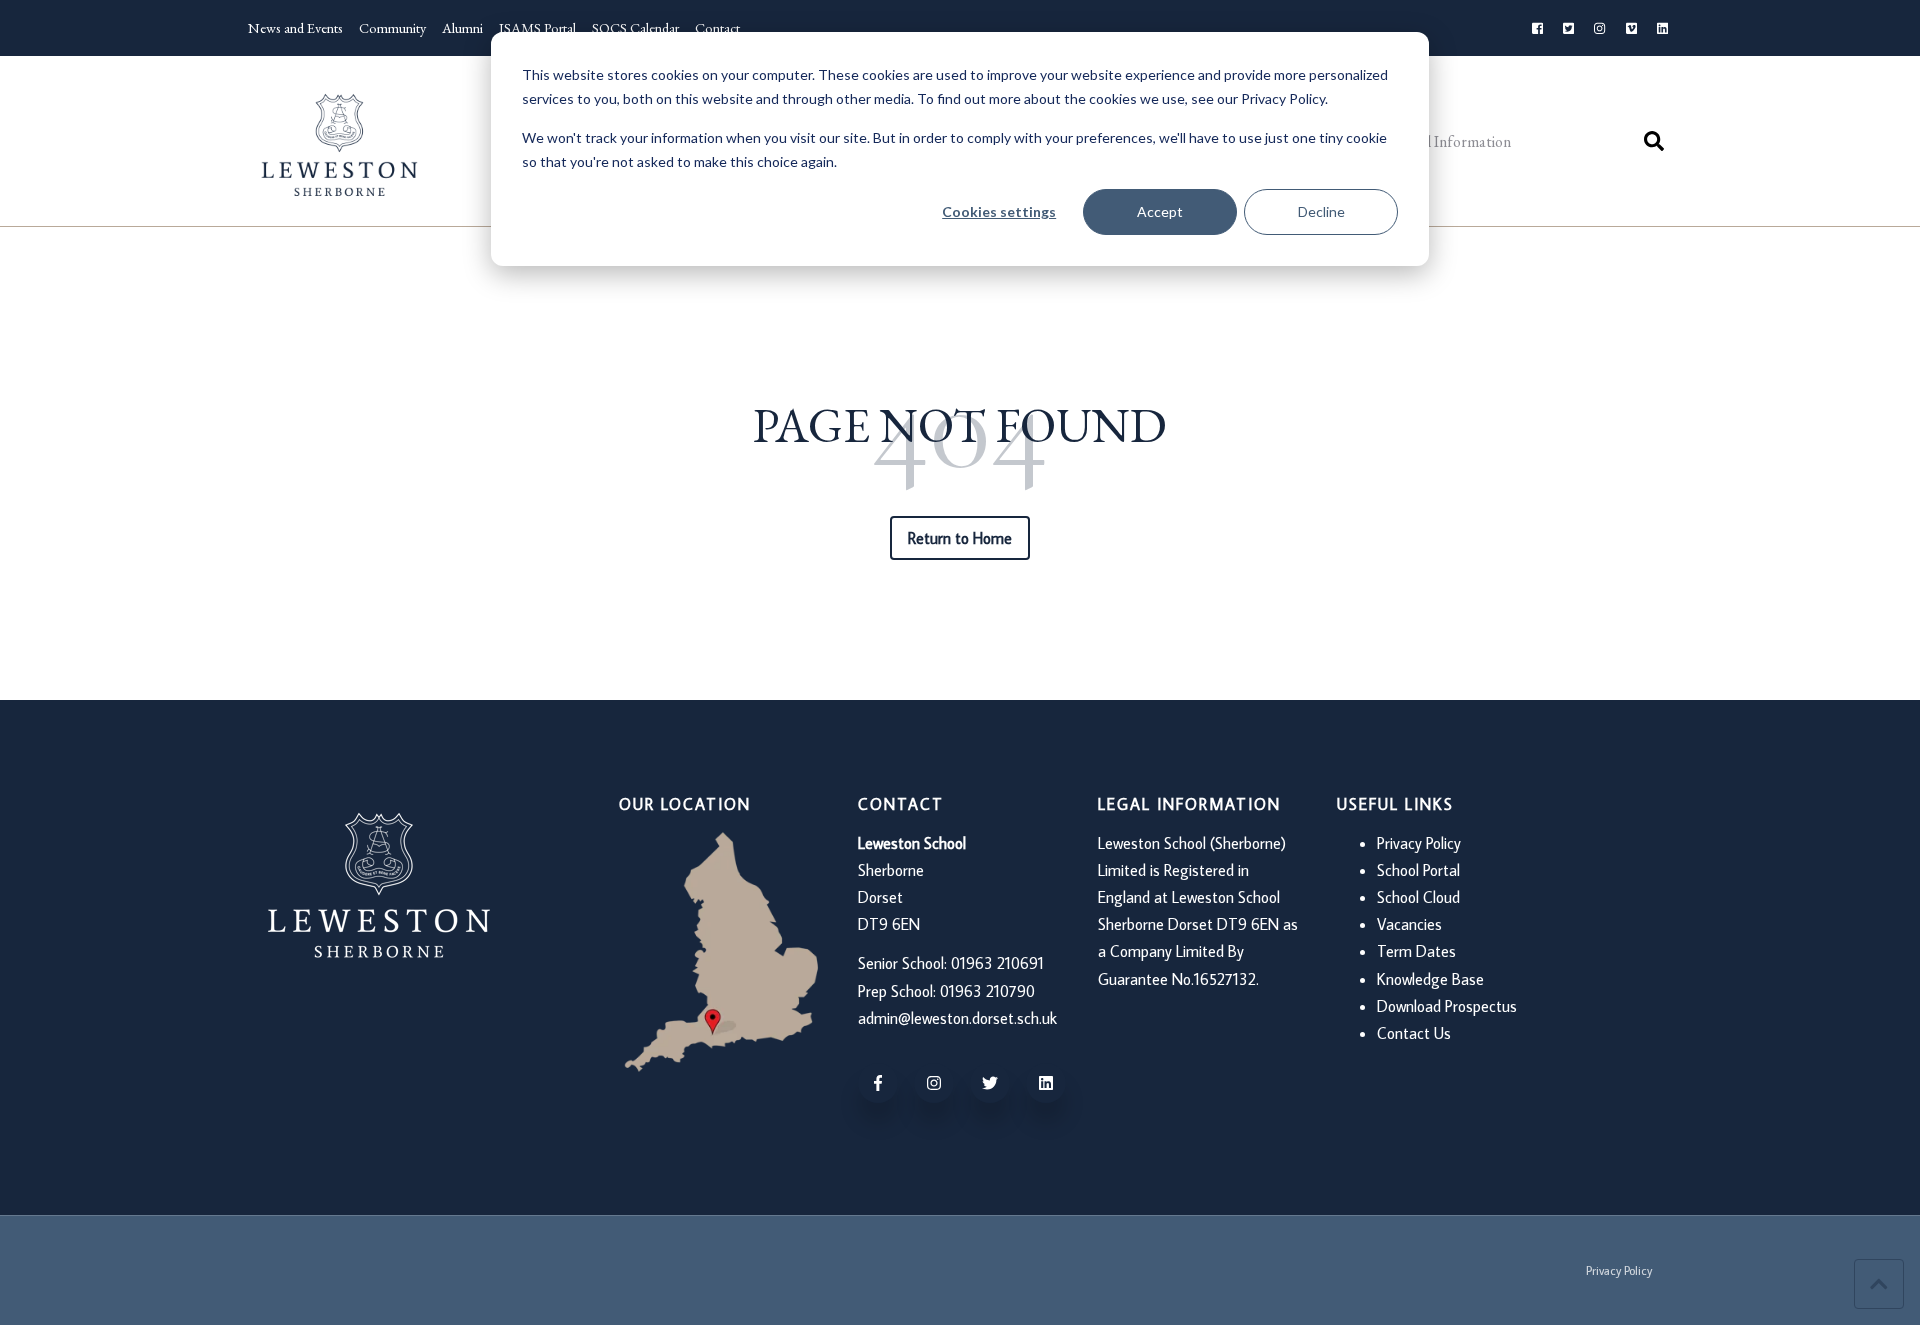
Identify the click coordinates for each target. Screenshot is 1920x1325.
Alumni (462, 27)
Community (392, 27)
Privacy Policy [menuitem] (1619, 1270)
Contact (717, 27)
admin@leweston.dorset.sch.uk (957, 1018)
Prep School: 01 (906, 991)
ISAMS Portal (537, 27)
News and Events (295, 27)
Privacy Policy (1419, 843)
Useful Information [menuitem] (1449, 141)
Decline (1321, 211)
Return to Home (960, 538)
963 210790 (995, 991)
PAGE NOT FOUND (960, 425)
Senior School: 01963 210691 (951, 963)
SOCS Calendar (635, 27)
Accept (1160, 211)
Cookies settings (999, 211)
